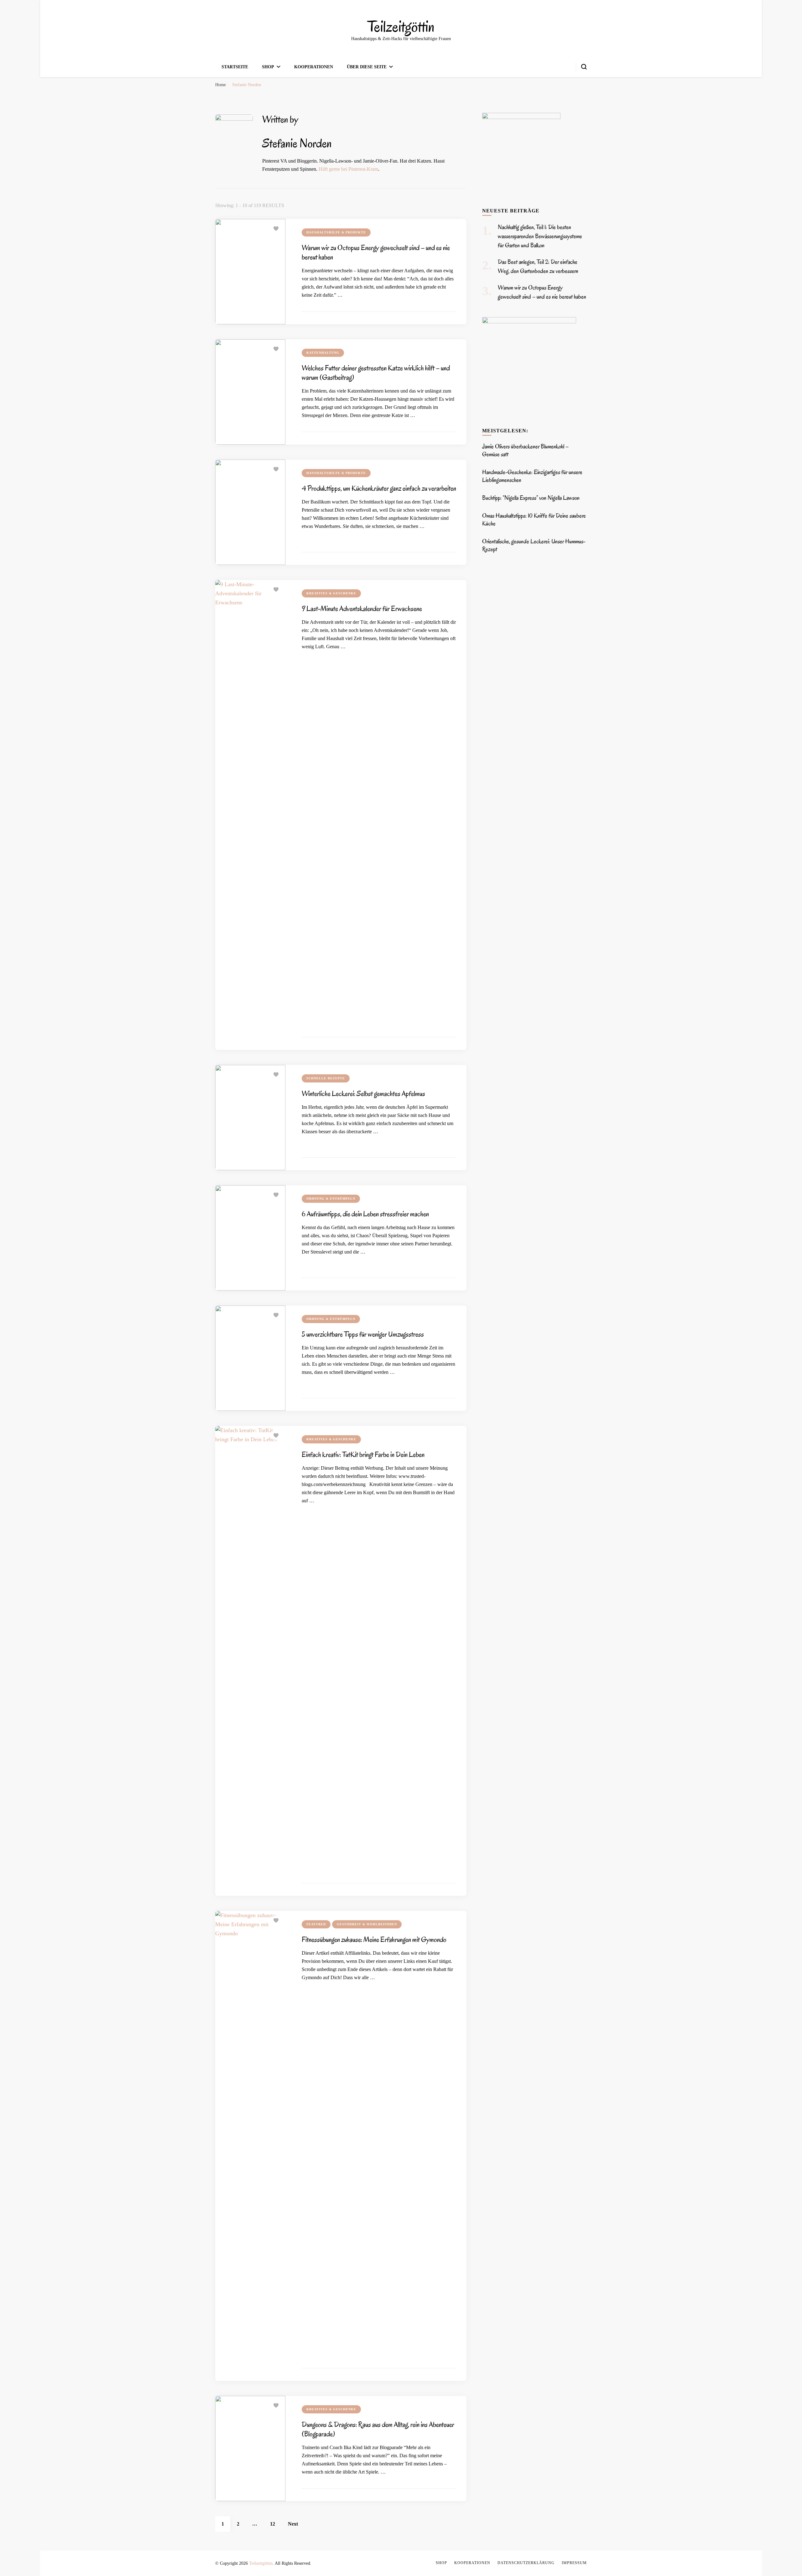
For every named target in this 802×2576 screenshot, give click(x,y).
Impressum (574, 2563)
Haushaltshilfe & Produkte (336, 232)
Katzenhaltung (323, 353)
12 (276, 2524)
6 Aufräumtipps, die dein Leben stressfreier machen (365, 1214)
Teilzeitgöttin (401, 27)
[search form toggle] (584, 67)
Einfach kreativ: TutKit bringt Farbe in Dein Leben (363, 1455)
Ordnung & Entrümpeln (331, 1199)
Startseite (235, 67)
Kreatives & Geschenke (331, 593)
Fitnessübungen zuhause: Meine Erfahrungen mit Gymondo (374, 1940)
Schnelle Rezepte (326, 1078)
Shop (268, 67)
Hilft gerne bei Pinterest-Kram (348, 169)
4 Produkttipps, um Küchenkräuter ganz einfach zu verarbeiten (379, 488)
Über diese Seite (367, 67)
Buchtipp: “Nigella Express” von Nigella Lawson (531, 498)
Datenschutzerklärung (526, 2563)
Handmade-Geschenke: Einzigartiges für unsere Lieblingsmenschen (532, 476)
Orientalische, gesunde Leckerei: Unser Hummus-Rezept (534, 545)
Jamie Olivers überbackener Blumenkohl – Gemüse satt (525, 450)
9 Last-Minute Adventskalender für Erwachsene (362, 609)
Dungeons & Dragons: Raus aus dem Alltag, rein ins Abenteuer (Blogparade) (378, 2429)
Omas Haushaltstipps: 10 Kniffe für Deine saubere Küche (534, 520)
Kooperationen (314, 67)
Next (293, 2524)
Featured (316, 1924)
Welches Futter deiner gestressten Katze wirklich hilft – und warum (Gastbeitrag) (376, 373)
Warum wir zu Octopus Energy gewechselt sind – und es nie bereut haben (376, 252)
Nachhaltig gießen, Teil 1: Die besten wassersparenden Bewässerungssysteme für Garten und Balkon (540, 236)
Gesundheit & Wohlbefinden (367, 1924)
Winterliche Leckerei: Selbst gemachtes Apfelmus (363, 1094)
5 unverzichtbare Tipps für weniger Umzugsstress (363, 1334)
